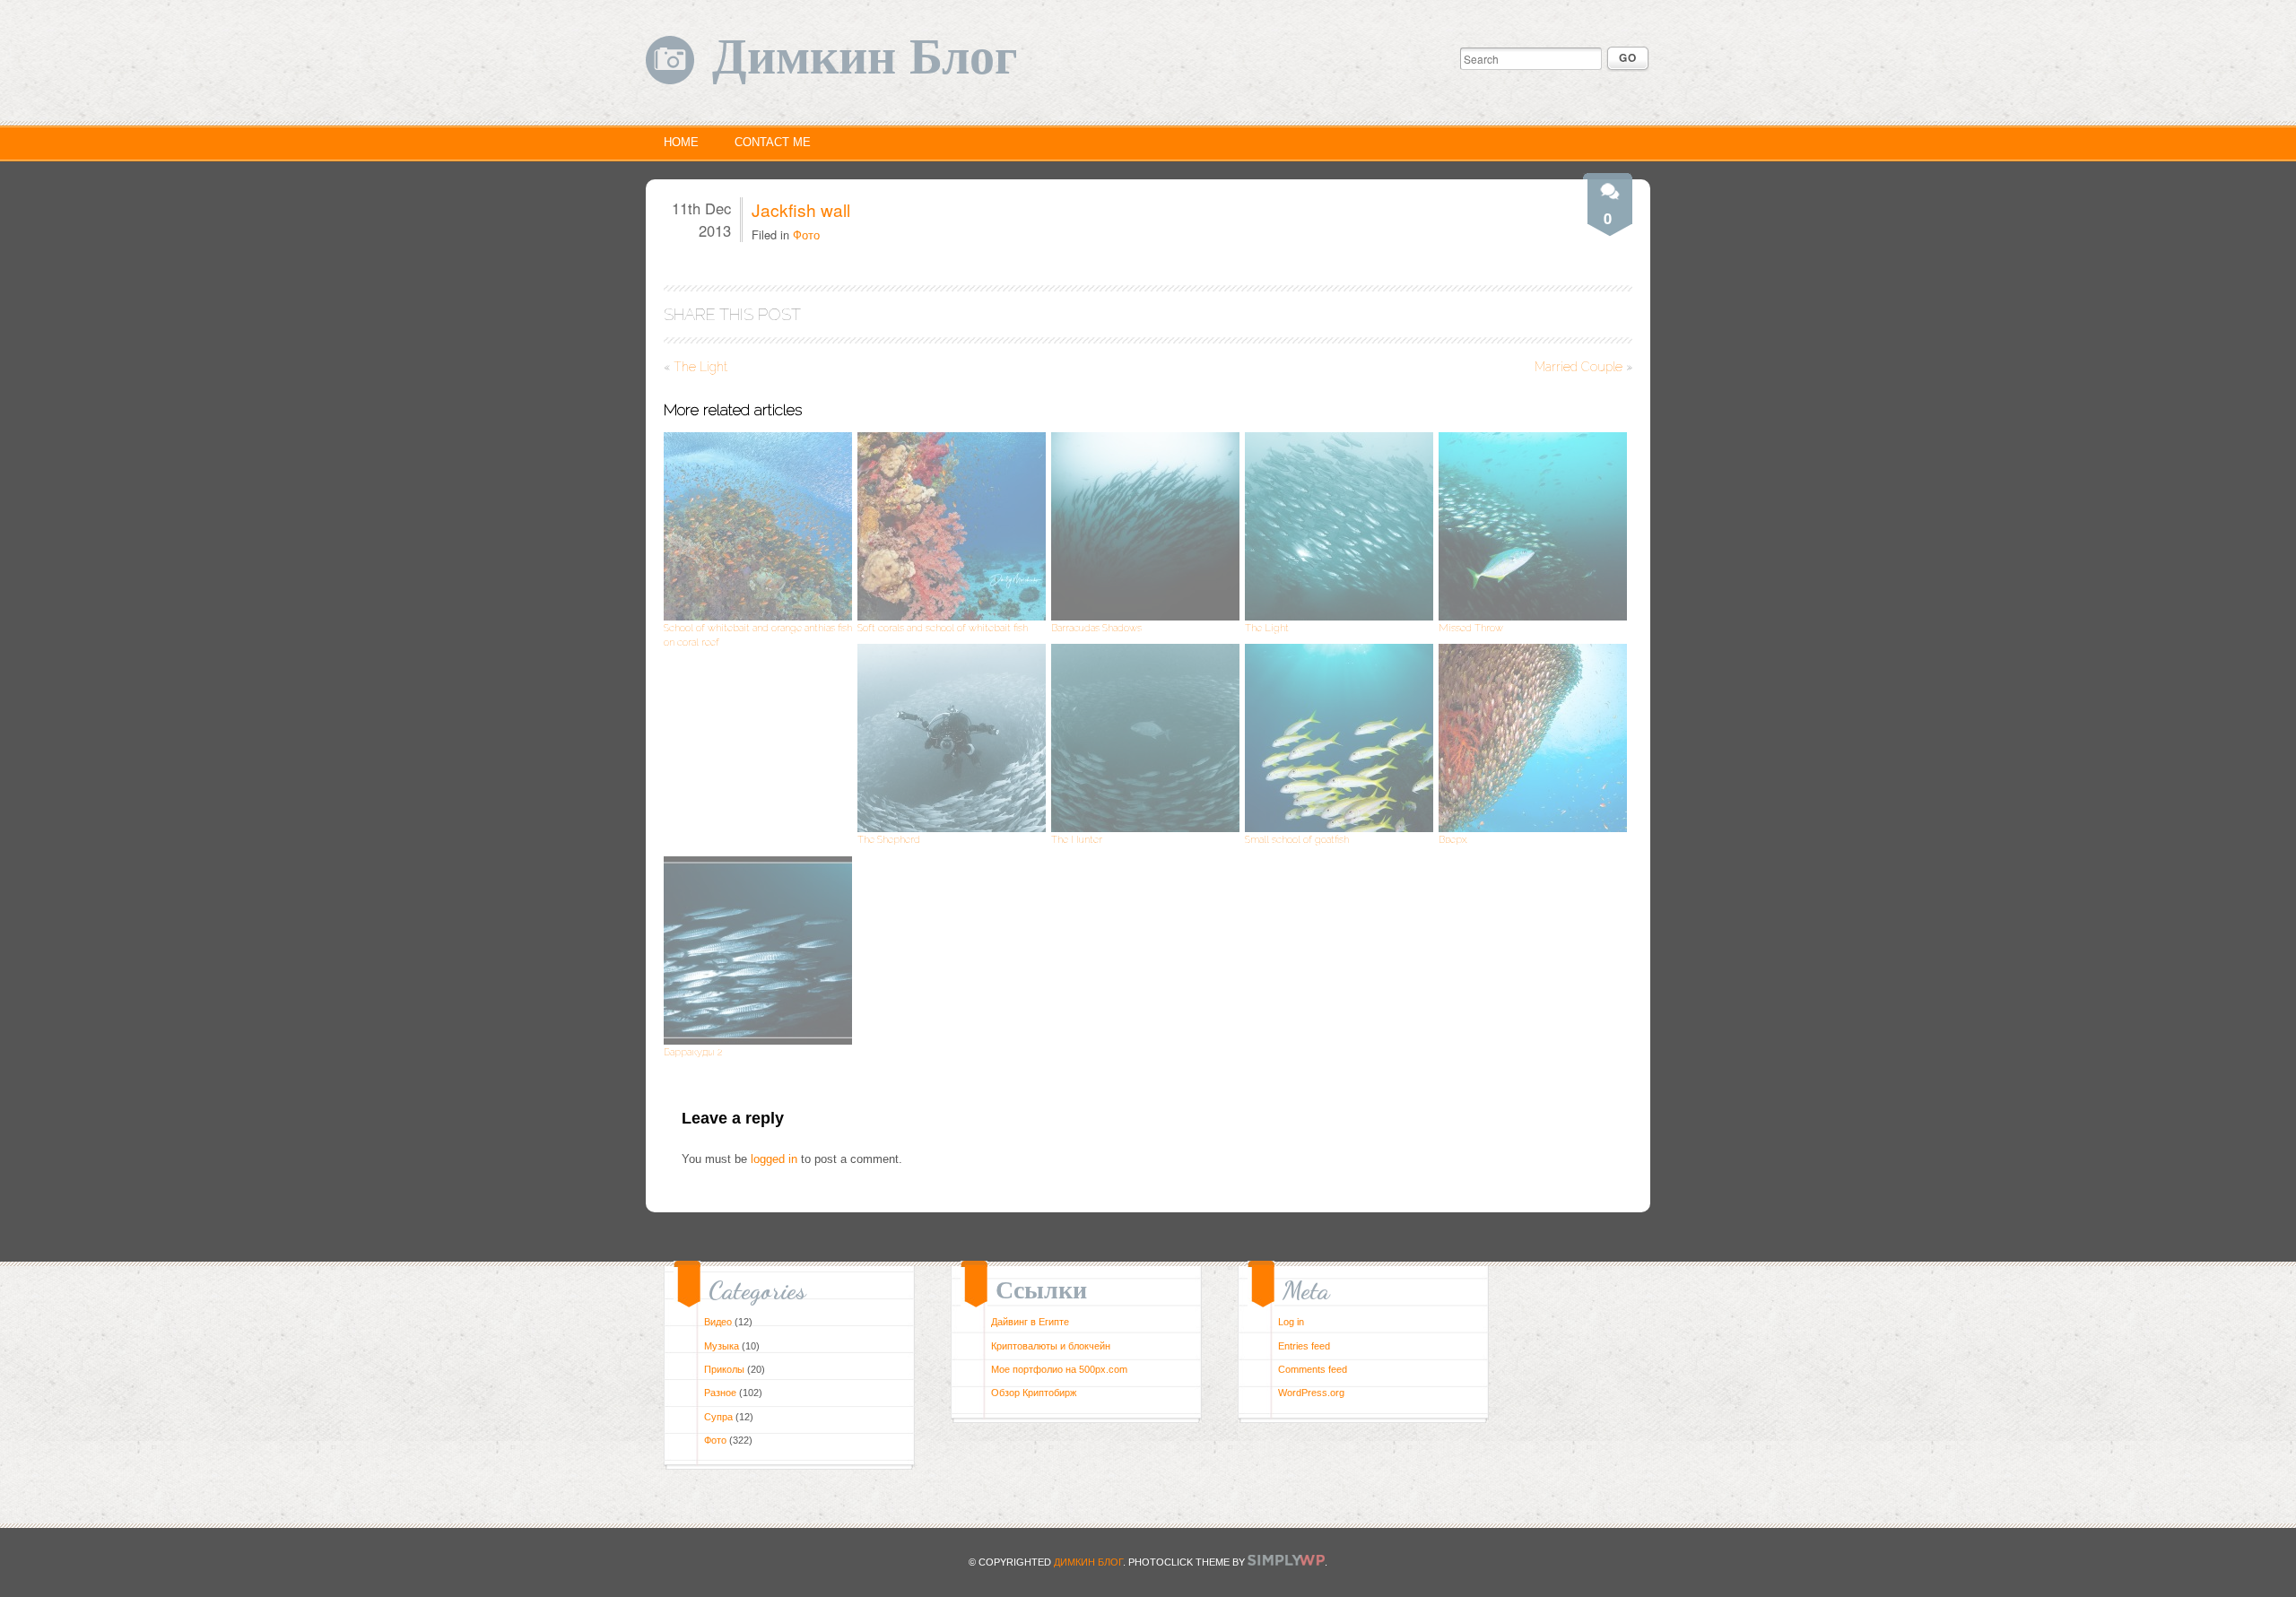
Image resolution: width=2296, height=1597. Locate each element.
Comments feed (1313, 1369)
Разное (720, 1393)
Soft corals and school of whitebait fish (943, 628)
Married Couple (1578, 367)
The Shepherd (889, 839)
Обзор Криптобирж (1034, 1393)
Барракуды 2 (693, 1052)
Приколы (724, 1369)
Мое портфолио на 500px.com (1059, 1369)
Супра (718, 1417)
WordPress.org (1311, 1393)
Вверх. (1453, 839)
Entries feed (1304, 1346)
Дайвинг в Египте (1030, 1322)
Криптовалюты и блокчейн (1051, 1346)
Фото (806, 234)
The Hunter (1077, 839)
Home (681, 142)
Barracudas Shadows (1096, 628)
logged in (774, 1159)
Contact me (773, 142)
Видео (718, 1322)
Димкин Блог (865, 57)
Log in (1291, 1322)
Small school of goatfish (1297, 839)
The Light (700, 367)
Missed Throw (1471, 628)
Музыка (722, 1346)
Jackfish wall (801, 209)
